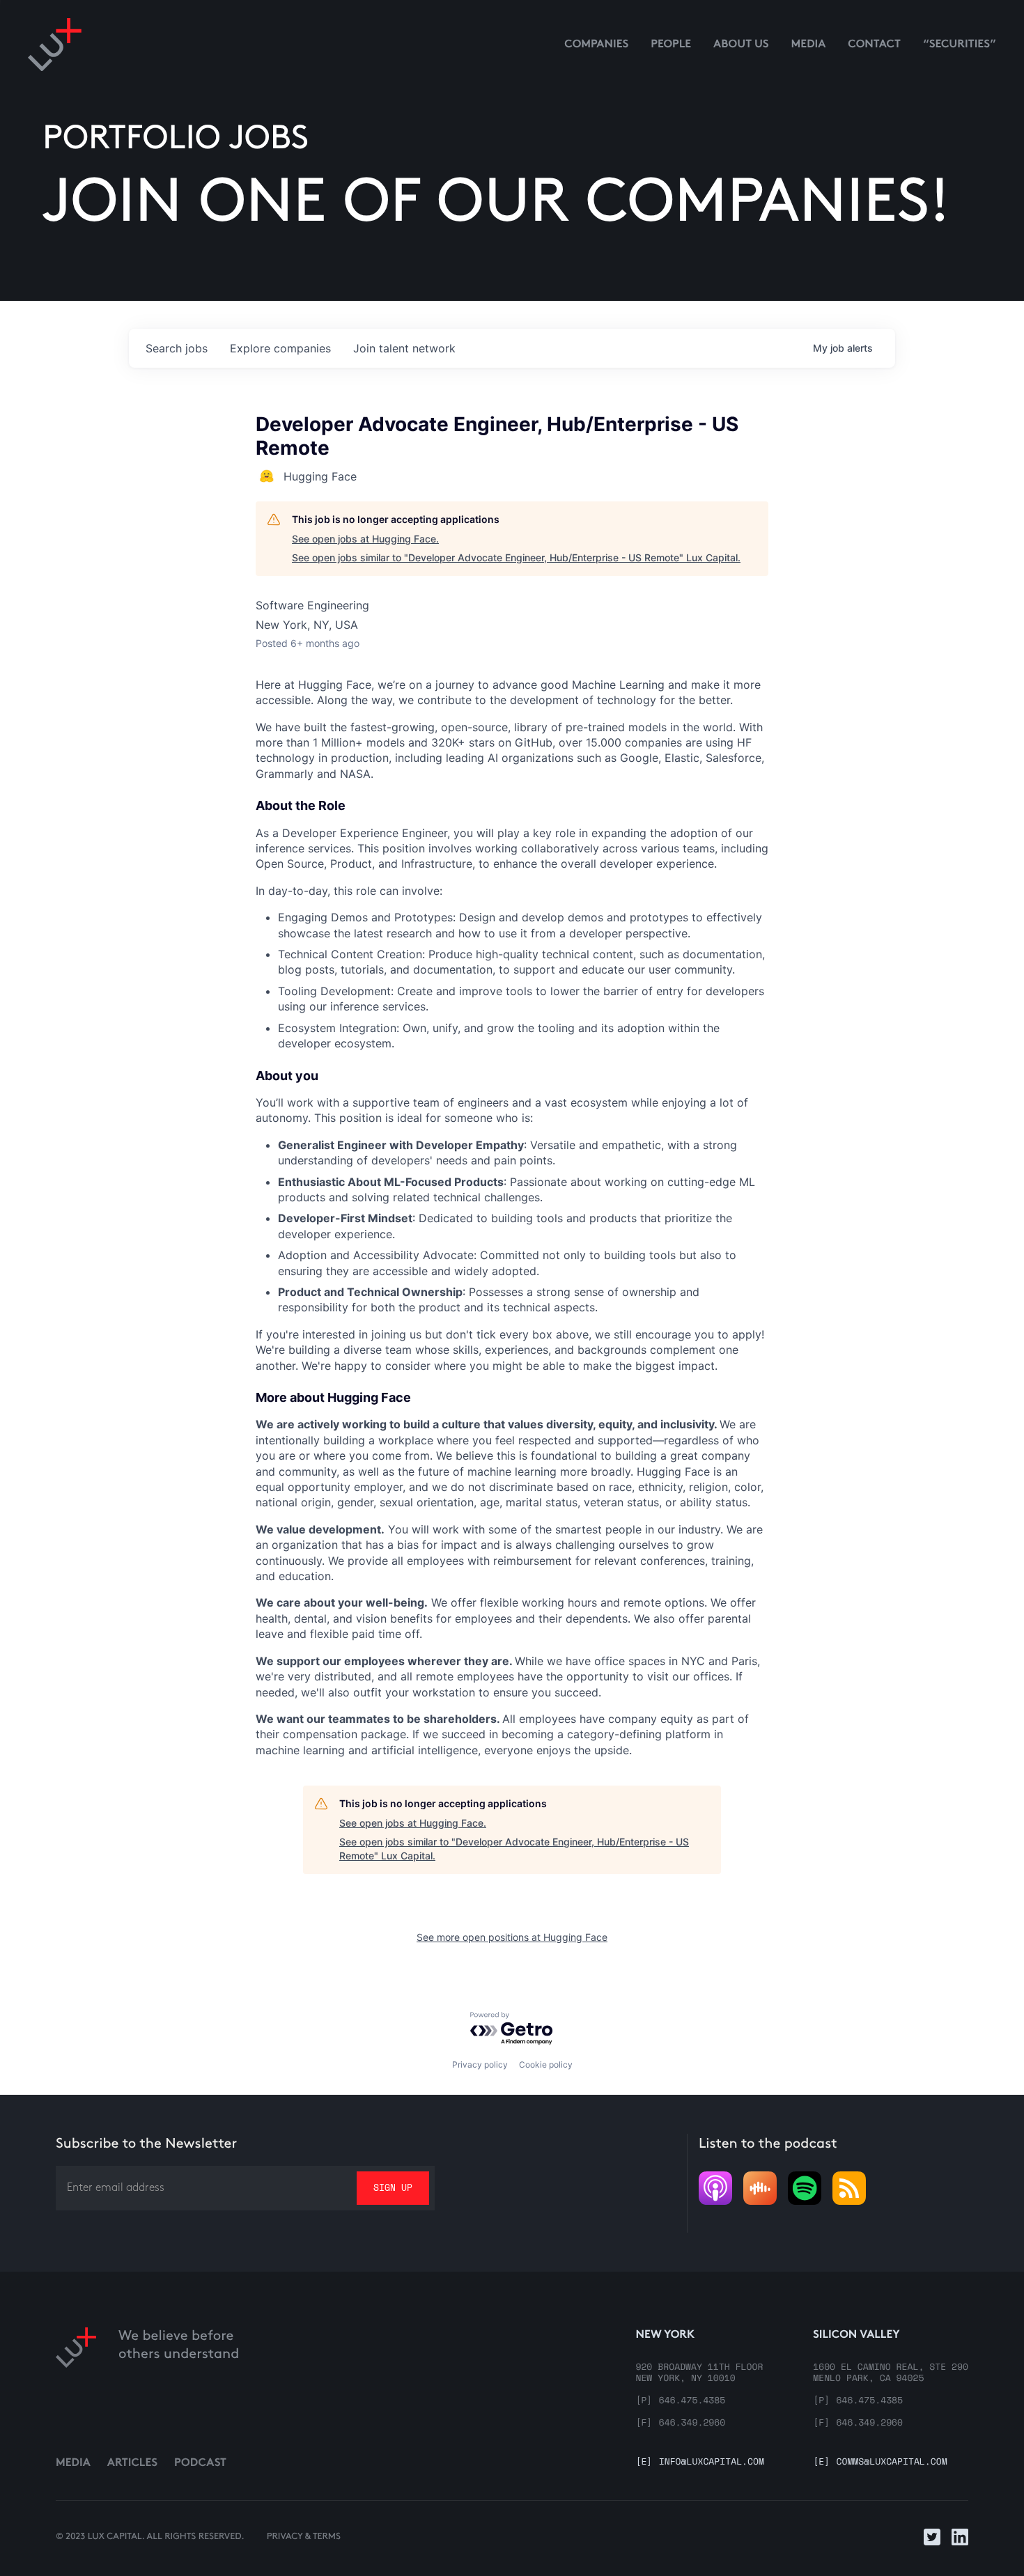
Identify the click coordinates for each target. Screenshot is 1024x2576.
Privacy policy (480, 2064)
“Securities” (960, 45)
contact (874, 45)
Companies (596, 45)
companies (280, 348)
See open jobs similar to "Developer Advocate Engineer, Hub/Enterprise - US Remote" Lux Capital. (516, 557)
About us (741, 45)
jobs (177, 348)
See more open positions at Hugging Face (512, 1937)
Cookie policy (546, 2064)
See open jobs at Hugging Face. (365, 539)
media (809, 45)
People (671, 45)
